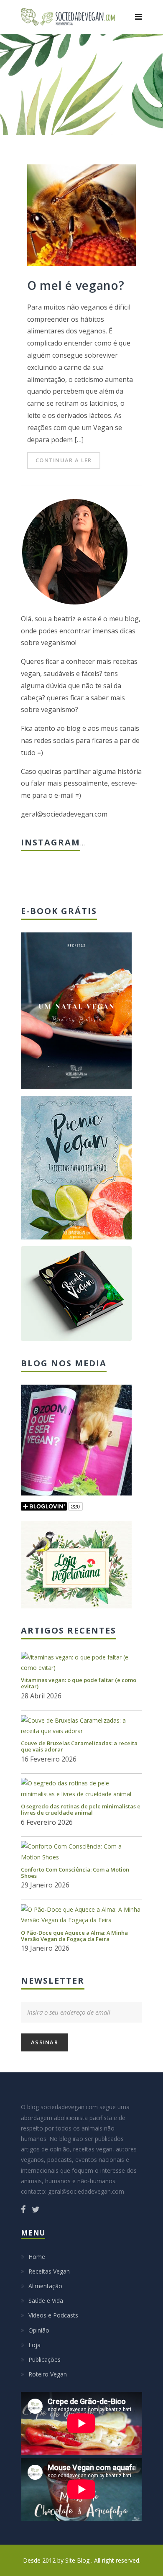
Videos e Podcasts (53, 2315)
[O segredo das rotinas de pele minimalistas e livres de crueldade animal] (81, 1788)
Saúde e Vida (46, 2301)
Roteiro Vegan (48, 2374)
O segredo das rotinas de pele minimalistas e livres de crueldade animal (81, 1809)
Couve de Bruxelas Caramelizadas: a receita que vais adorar (79, 1746)
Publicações (45, 2360)
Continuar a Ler (64, 460)
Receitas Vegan (49, 2271)
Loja (34, 2345)
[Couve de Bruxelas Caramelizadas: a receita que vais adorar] (81, 1726)
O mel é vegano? (76, 285)
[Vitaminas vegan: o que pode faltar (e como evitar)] (81, 1662)
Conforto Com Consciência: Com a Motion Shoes (75, 1873)
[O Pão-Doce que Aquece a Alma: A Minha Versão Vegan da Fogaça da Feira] (81, 1915)
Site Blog (78, 2560)
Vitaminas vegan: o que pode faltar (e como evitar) (79, 1683)
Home (37, 2257)
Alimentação (45, 2286)
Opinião (39, 2330)
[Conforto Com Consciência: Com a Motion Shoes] (81, 1851)
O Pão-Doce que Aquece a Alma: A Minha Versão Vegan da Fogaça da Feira (74, 1936)
